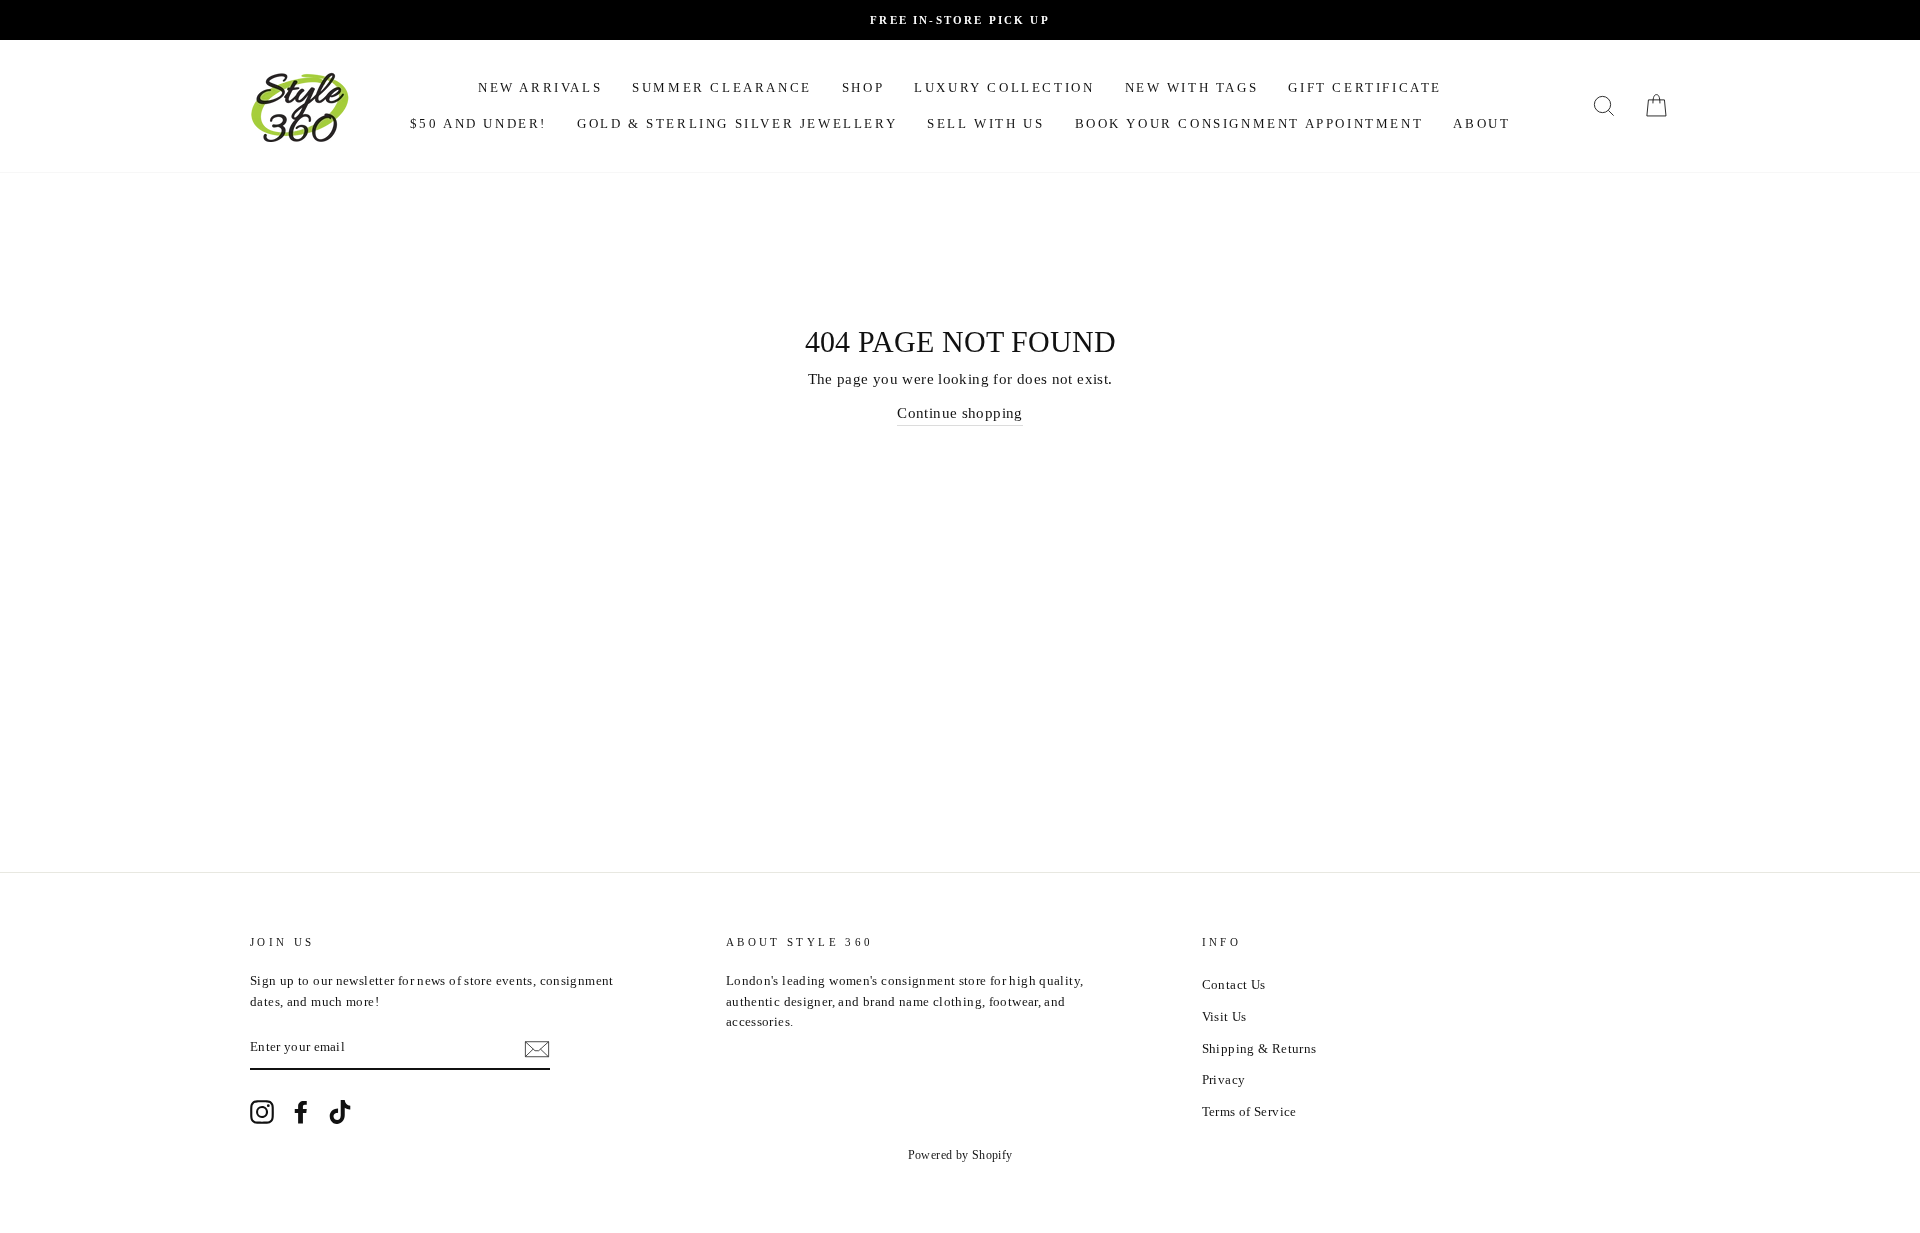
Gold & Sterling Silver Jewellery (737, 123)
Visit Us (1224, 1017)
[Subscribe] (537, 1049)
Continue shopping (959, 413)
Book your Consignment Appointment (1249, 123)
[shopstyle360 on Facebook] (301, 1112)
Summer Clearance (722, 87)
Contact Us (1234, 985)
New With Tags (1192, 87)
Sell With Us (985, 123)
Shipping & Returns (1259, 1049)
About (1481, 123)
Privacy (1224, 1080)
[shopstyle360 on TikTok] (340, 1112)
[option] (960, 20)
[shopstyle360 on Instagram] (262, 1112)
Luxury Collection (1004, 87)
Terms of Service (1249, 1112)
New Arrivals (540, 87)
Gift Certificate (1365, 87)
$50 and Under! (478, 123)
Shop (863, 87)
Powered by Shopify (960, 1155)
